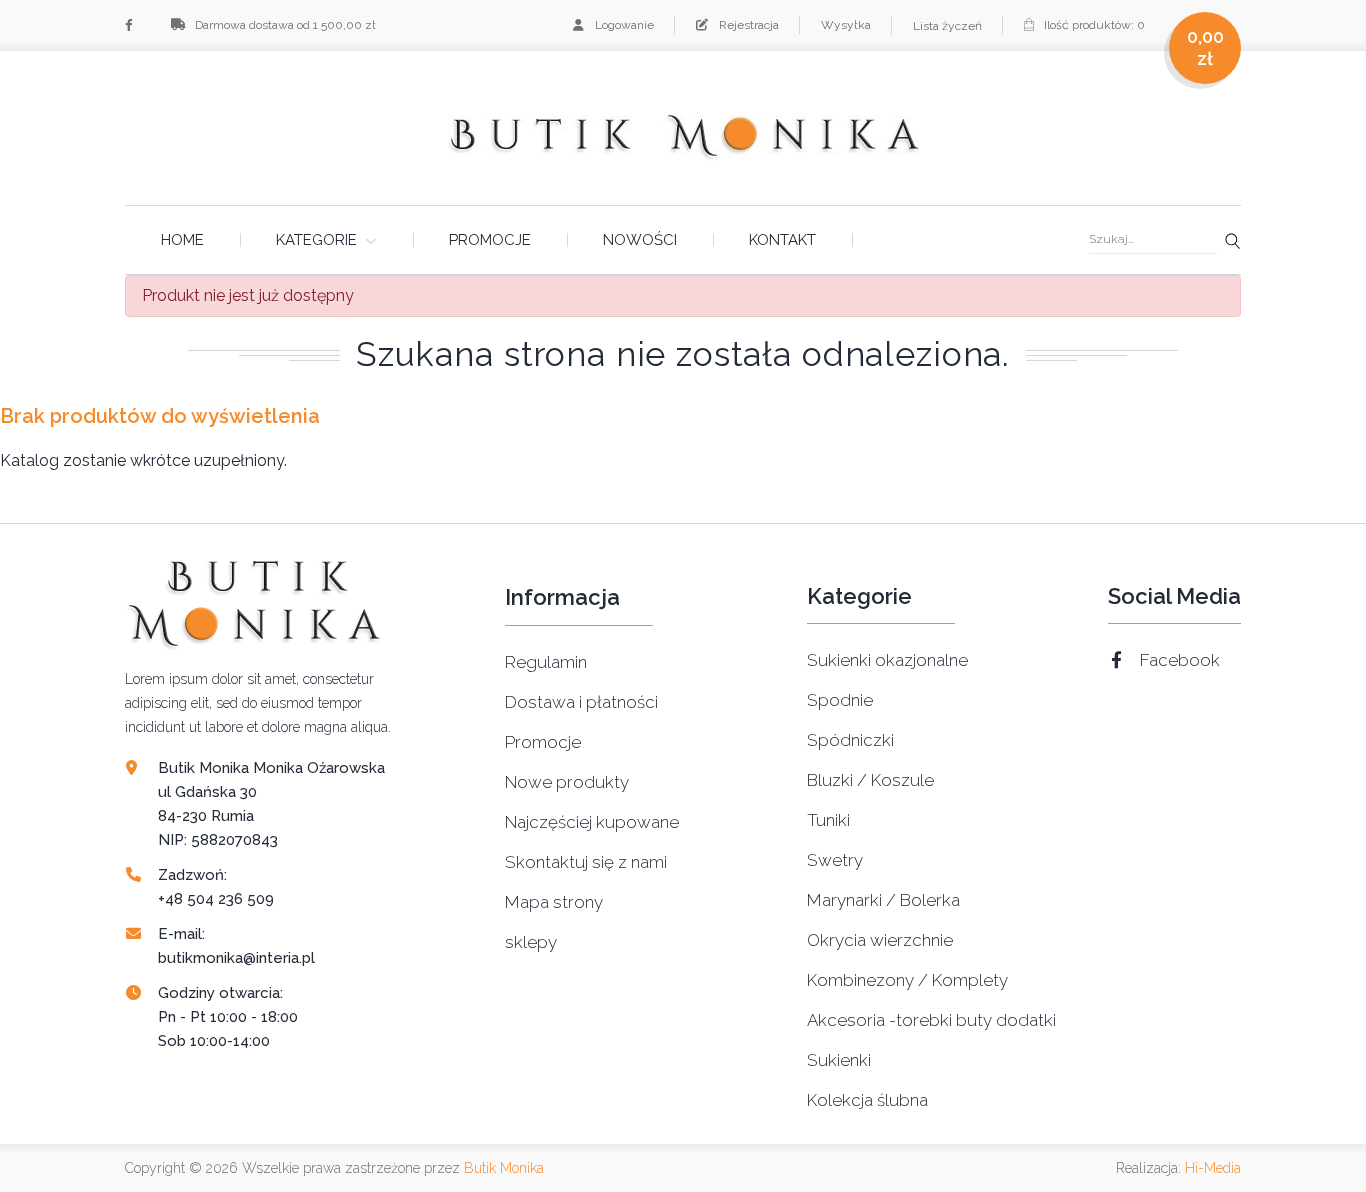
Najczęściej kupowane (592, 822)
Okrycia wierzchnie (880, 940)
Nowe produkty (567, 782)
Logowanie (623, 25)
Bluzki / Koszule (870, 780)
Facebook (1180, 660)
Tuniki (828, 820)
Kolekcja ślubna (867, 1100)
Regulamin (546, 662)
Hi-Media (1213, 1168)
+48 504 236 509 (216, 899)
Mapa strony (554, 902)
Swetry (835, 860)
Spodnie (840, 700)
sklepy (531, 942)
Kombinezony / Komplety (907, 980)
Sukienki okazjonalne (887, 660)
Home (182, 240)
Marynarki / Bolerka (883, 900)
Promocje (490, 240)
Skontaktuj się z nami (586, 862)
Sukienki (839, 1060)
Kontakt (782, 240)
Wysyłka (846, 25)
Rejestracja (747, 25)
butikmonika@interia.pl (236, 958)
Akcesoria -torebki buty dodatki (931, 1020)
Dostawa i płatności (581, 702)
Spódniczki (850, 740)
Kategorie (316, 240)
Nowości (640, 240)
